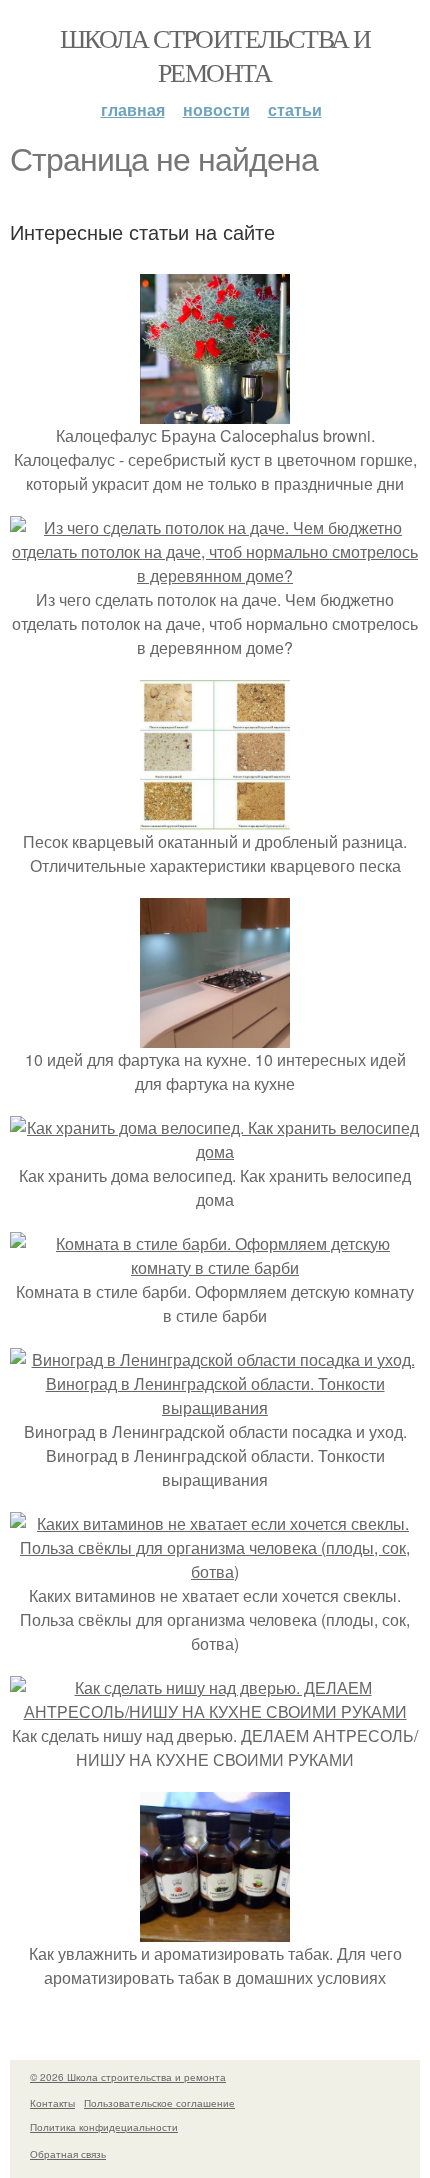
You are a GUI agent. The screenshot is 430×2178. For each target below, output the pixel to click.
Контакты (52, 2103)
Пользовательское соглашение (159, 2103)
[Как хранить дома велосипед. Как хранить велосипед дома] (215, 1151)
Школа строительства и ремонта (215, 55)
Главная (133, 109)
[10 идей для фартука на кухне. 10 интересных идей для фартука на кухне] (215, 1035)
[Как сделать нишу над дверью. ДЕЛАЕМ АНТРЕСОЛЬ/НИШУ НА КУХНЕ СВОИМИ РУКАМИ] (215, 1711)
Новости (216, 109)
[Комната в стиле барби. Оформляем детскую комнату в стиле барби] (215, 1267)
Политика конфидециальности (104, 2127)
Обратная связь (68, 2154)
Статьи (295, 109)
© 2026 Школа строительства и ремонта (128, 2077)
